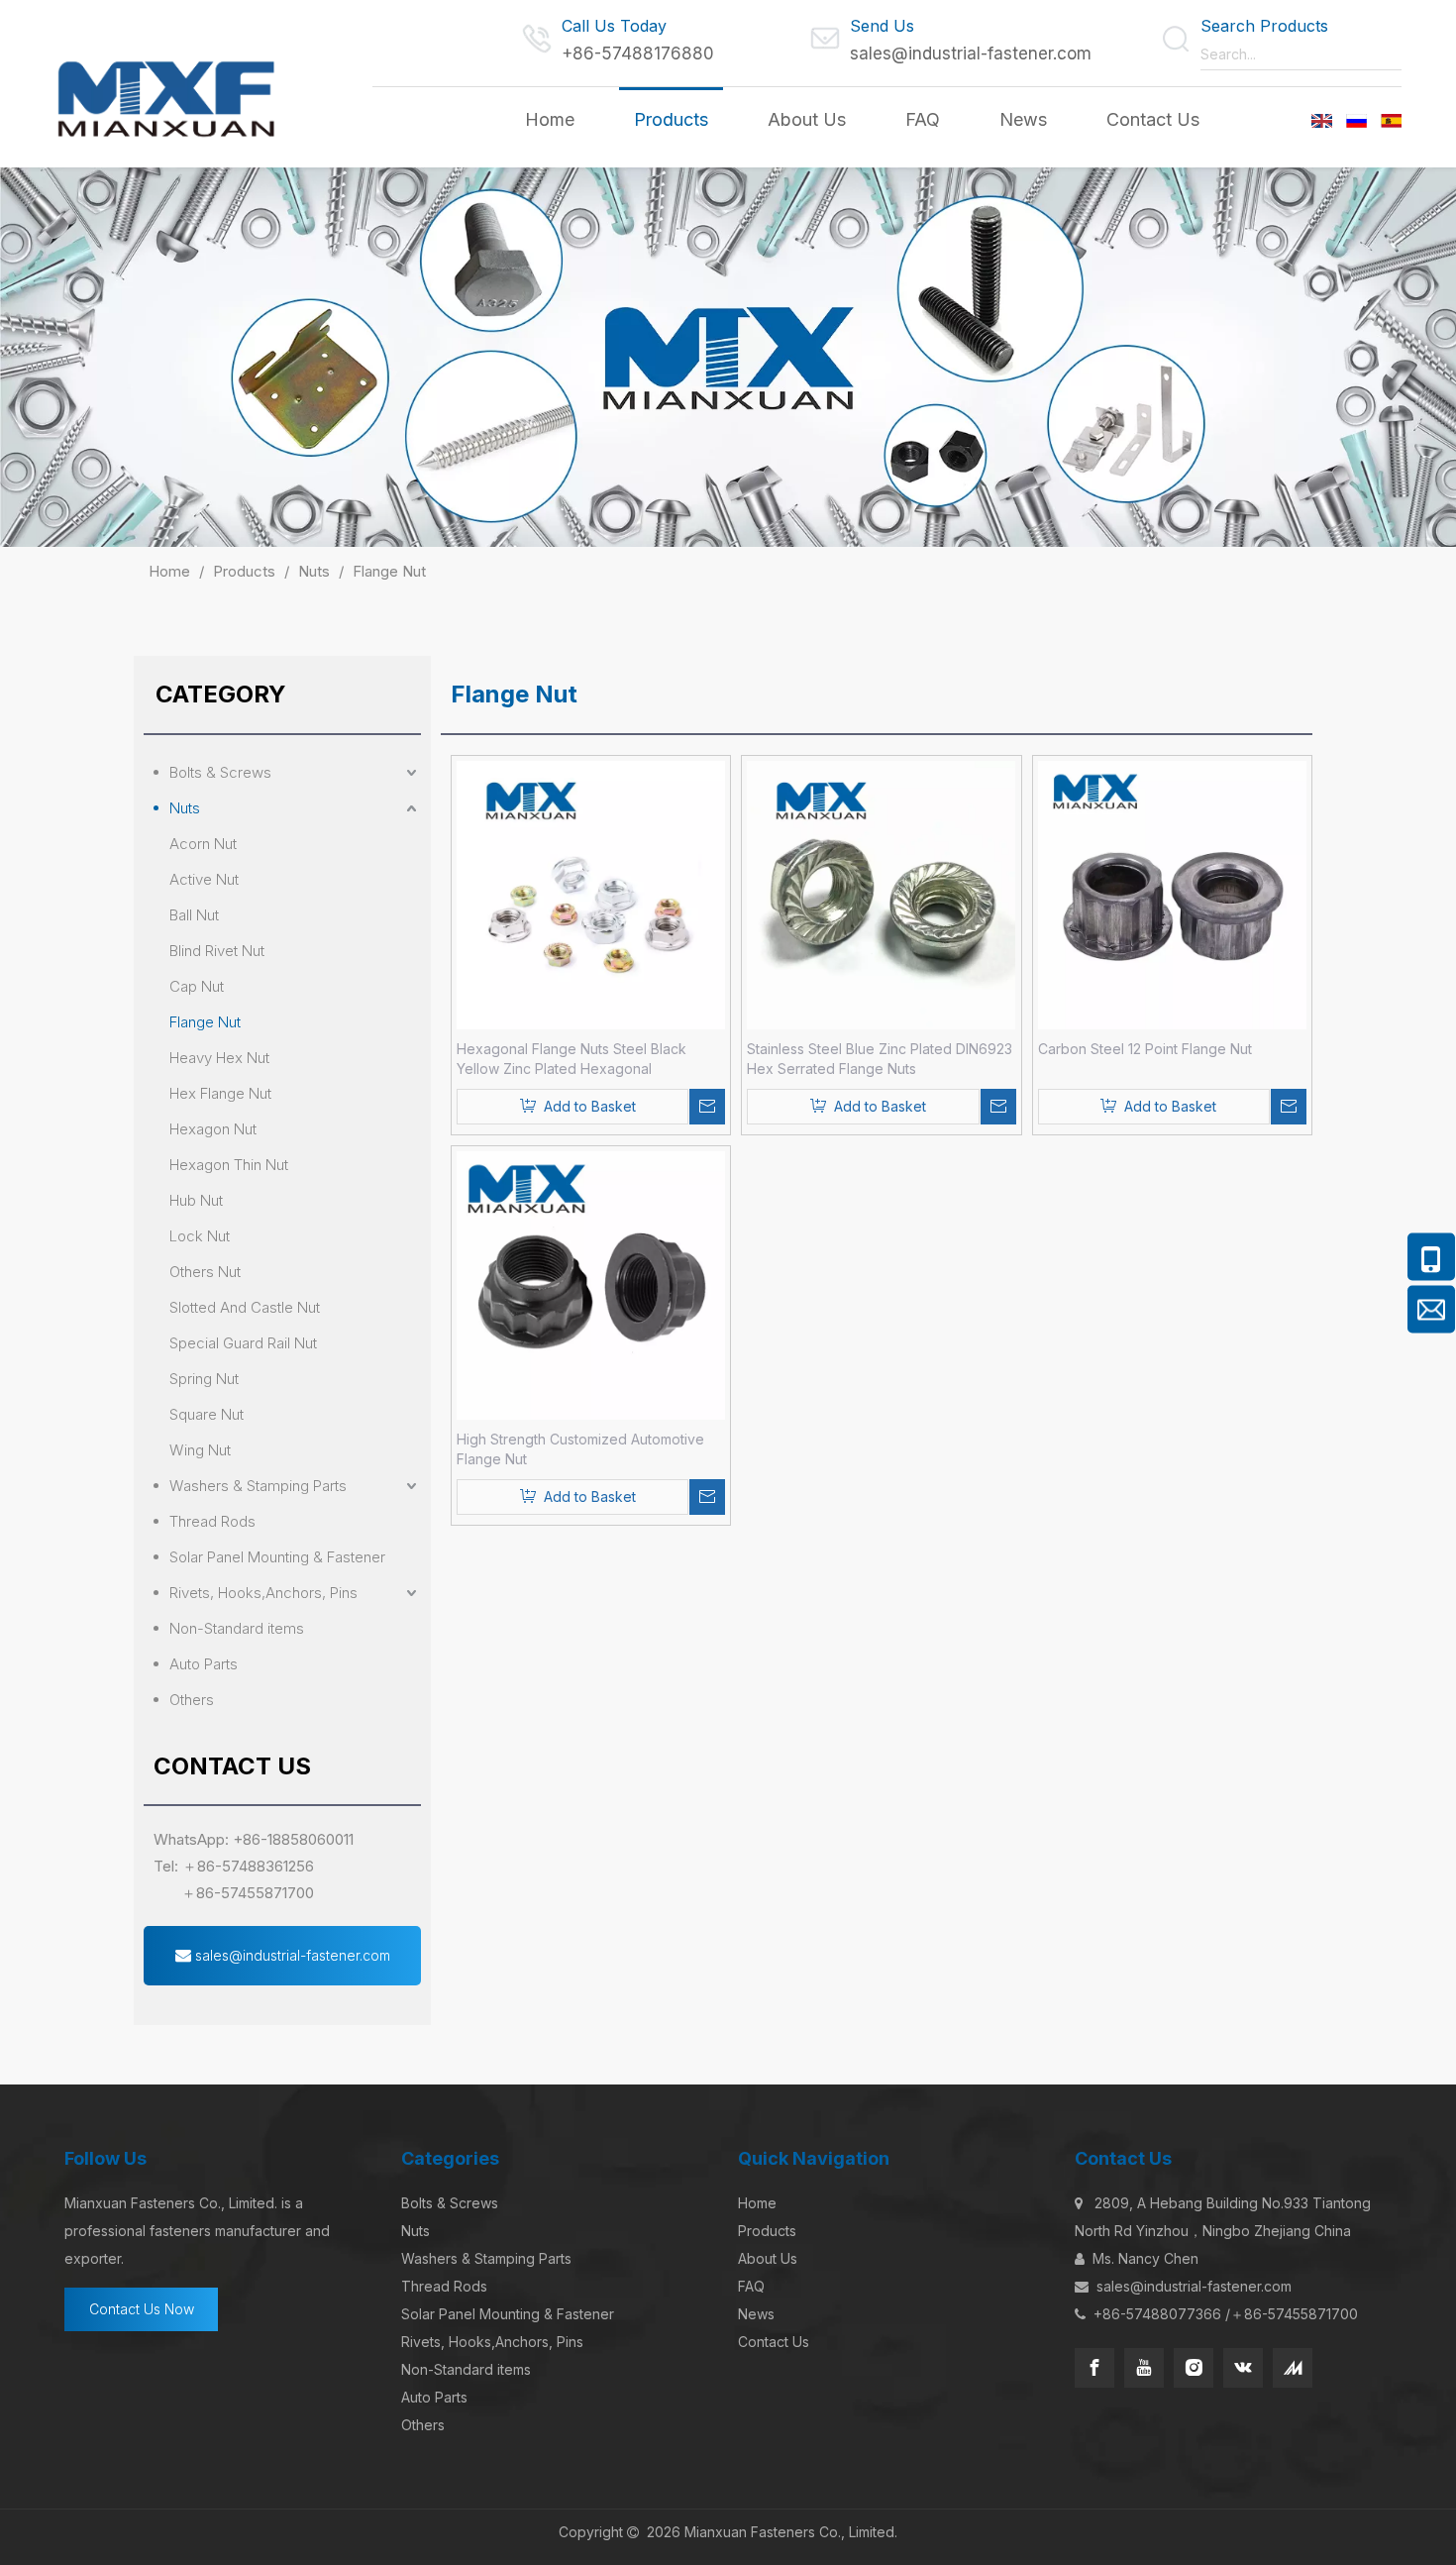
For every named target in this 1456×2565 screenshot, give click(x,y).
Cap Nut (197, 986)
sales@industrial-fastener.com (971, 53)
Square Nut (207, 1414)
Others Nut (205, 1272)
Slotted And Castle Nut (245, 1307)
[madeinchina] (1293, 2368)
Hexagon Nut (213, 1129)
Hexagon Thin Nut (229, 1165)
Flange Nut (205, 1022)
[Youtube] (1144, 2368)
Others (192, 1700)
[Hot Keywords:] (1387, 54)
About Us (768, 2258)
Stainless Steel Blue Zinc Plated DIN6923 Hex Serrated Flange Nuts (880, 1059)
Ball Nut (194, 915)
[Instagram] (1194, 2368)
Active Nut (204, 879)
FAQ (751, 2286)
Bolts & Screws (220, 772)
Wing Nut (200, 1450)
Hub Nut (196, 1200)
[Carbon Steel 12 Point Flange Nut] (1172, 893)
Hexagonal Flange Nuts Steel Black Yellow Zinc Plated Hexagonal (572, 1059)
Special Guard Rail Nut (243, 1343)
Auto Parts (204, 1664)
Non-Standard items (237, 1628)
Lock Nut (200, 1236)
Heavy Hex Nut (219, 1058)
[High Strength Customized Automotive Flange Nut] (591, 1283)
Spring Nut (204, 1379)
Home (757, 2203)
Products (767, 2231)
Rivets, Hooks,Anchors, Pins (263, 1593)
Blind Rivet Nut (217, 951)
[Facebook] (1094, 2368)
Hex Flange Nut (220, 1093)
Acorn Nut (203, 844)
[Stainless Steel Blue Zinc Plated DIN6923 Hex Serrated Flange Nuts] (881, 893)
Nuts (185, 808)
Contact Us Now (142, 2309)
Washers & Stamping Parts (258, 1486)
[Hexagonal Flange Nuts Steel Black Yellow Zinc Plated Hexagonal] (591, 893)
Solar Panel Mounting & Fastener (277, 1557)
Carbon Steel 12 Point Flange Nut (1145, 1049)
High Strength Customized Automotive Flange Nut (580, 1449)
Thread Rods (212, 1521)
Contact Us (774, 2342)
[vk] (1243, 2368)
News (756, 2314)
